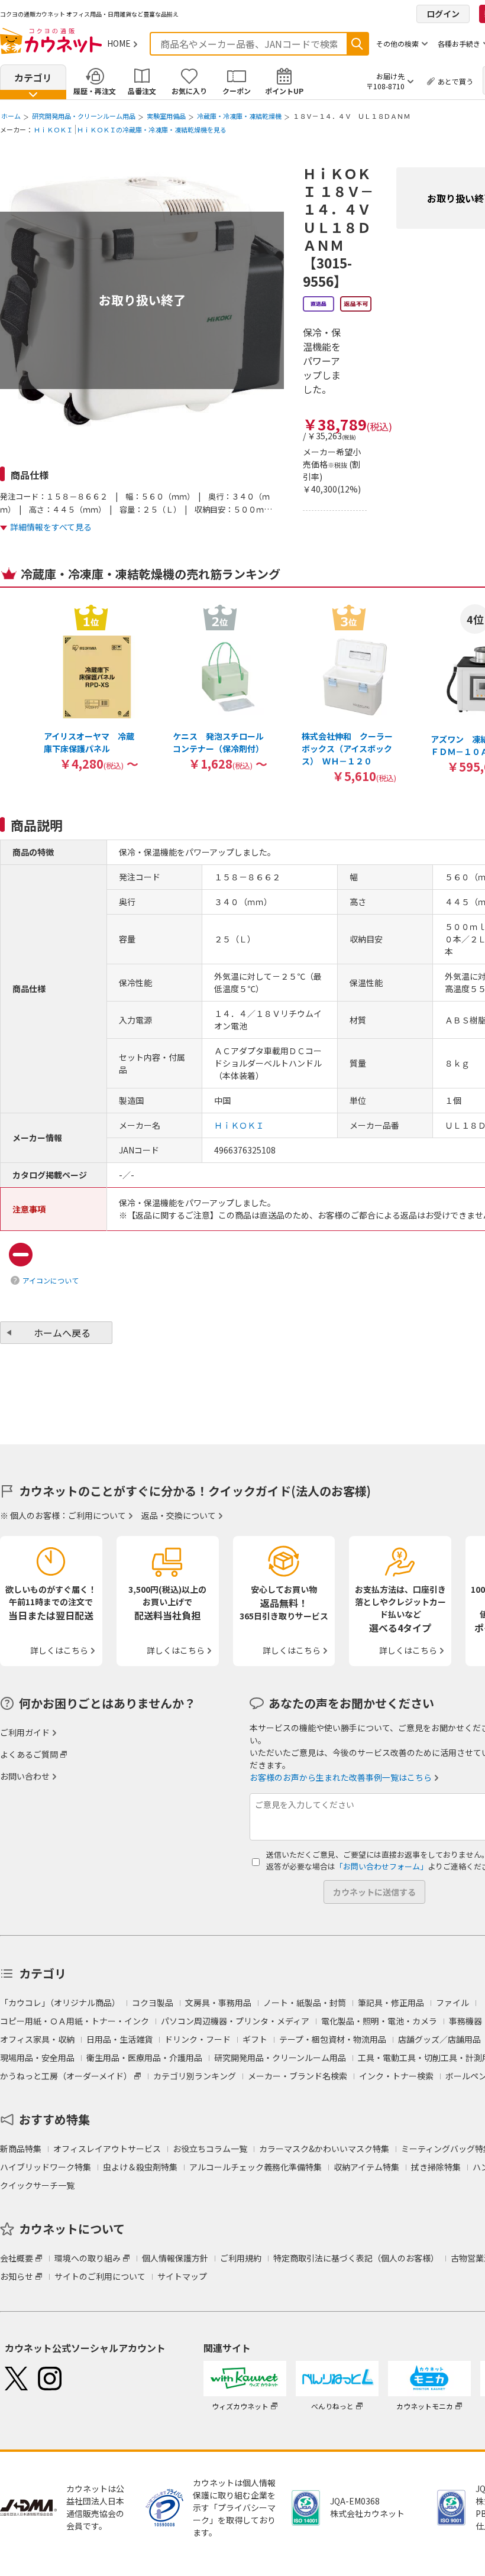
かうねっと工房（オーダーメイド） (66, 2076)
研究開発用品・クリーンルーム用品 (84, 116)
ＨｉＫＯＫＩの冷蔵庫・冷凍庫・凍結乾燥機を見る (152, 129)
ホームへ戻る (62, 1333)
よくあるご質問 (29, 1754)
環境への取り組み (88, 2258)
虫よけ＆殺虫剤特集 (140, 2167)
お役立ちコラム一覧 (210, 2149)
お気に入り (189, 91)
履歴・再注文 (95, 91)
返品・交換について (179, 1515)
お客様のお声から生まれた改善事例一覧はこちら (341, 1777)
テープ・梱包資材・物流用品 (333, 2039)
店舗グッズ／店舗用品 (439, 2039)
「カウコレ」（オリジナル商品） (60, 2003)
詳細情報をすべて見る (51, 527)
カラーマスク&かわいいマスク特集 (324, 2149)
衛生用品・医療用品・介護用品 (144, 2057)
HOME (119, 43)
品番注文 (142, 91)
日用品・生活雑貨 (119, 2039)
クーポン (237, 91)
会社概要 (17, 2258)
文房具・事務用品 (218, 2003)
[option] (91, 687)
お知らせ (17, 2276)
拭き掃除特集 (436, 2167)
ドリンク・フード (198, 2039)
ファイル (452, 2003)
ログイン (443, 14)
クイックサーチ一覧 (37, 2185)
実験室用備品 (166, 116)
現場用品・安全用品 (37, 2057)
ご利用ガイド (25, 1732)
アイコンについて (51, 1280)
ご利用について (97, 1515)
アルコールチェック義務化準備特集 (256, 2167)
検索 (357, 44)
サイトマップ (182, 2276)
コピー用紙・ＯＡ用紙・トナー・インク (75, 2021)
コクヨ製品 (153, 2003)
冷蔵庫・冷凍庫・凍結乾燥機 (239, 116)
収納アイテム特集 (366, 2167)
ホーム (11, 116)
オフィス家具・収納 (37, 2039)
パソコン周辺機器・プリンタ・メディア (235, 2021)
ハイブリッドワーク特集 (46, 2167)
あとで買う (455, 81)
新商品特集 (21, 2149)
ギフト (255, 2039)
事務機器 (465, 2021)
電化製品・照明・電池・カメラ (379, 2021)
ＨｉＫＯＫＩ (53, 129)
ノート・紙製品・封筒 (305, 2003)
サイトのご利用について (100, 2276)
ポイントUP (284, 91)
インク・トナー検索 (396, 2076)
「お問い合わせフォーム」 (381, 1866)
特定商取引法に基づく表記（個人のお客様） (356, 2258)
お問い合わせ (25, 1776)
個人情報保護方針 (175, 2258)
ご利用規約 (241, 2258)
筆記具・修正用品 (391, 2003)
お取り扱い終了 (142, 300)
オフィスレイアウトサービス (107, 2149)
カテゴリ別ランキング (195, 2076)
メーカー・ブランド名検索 (298, 2076)
